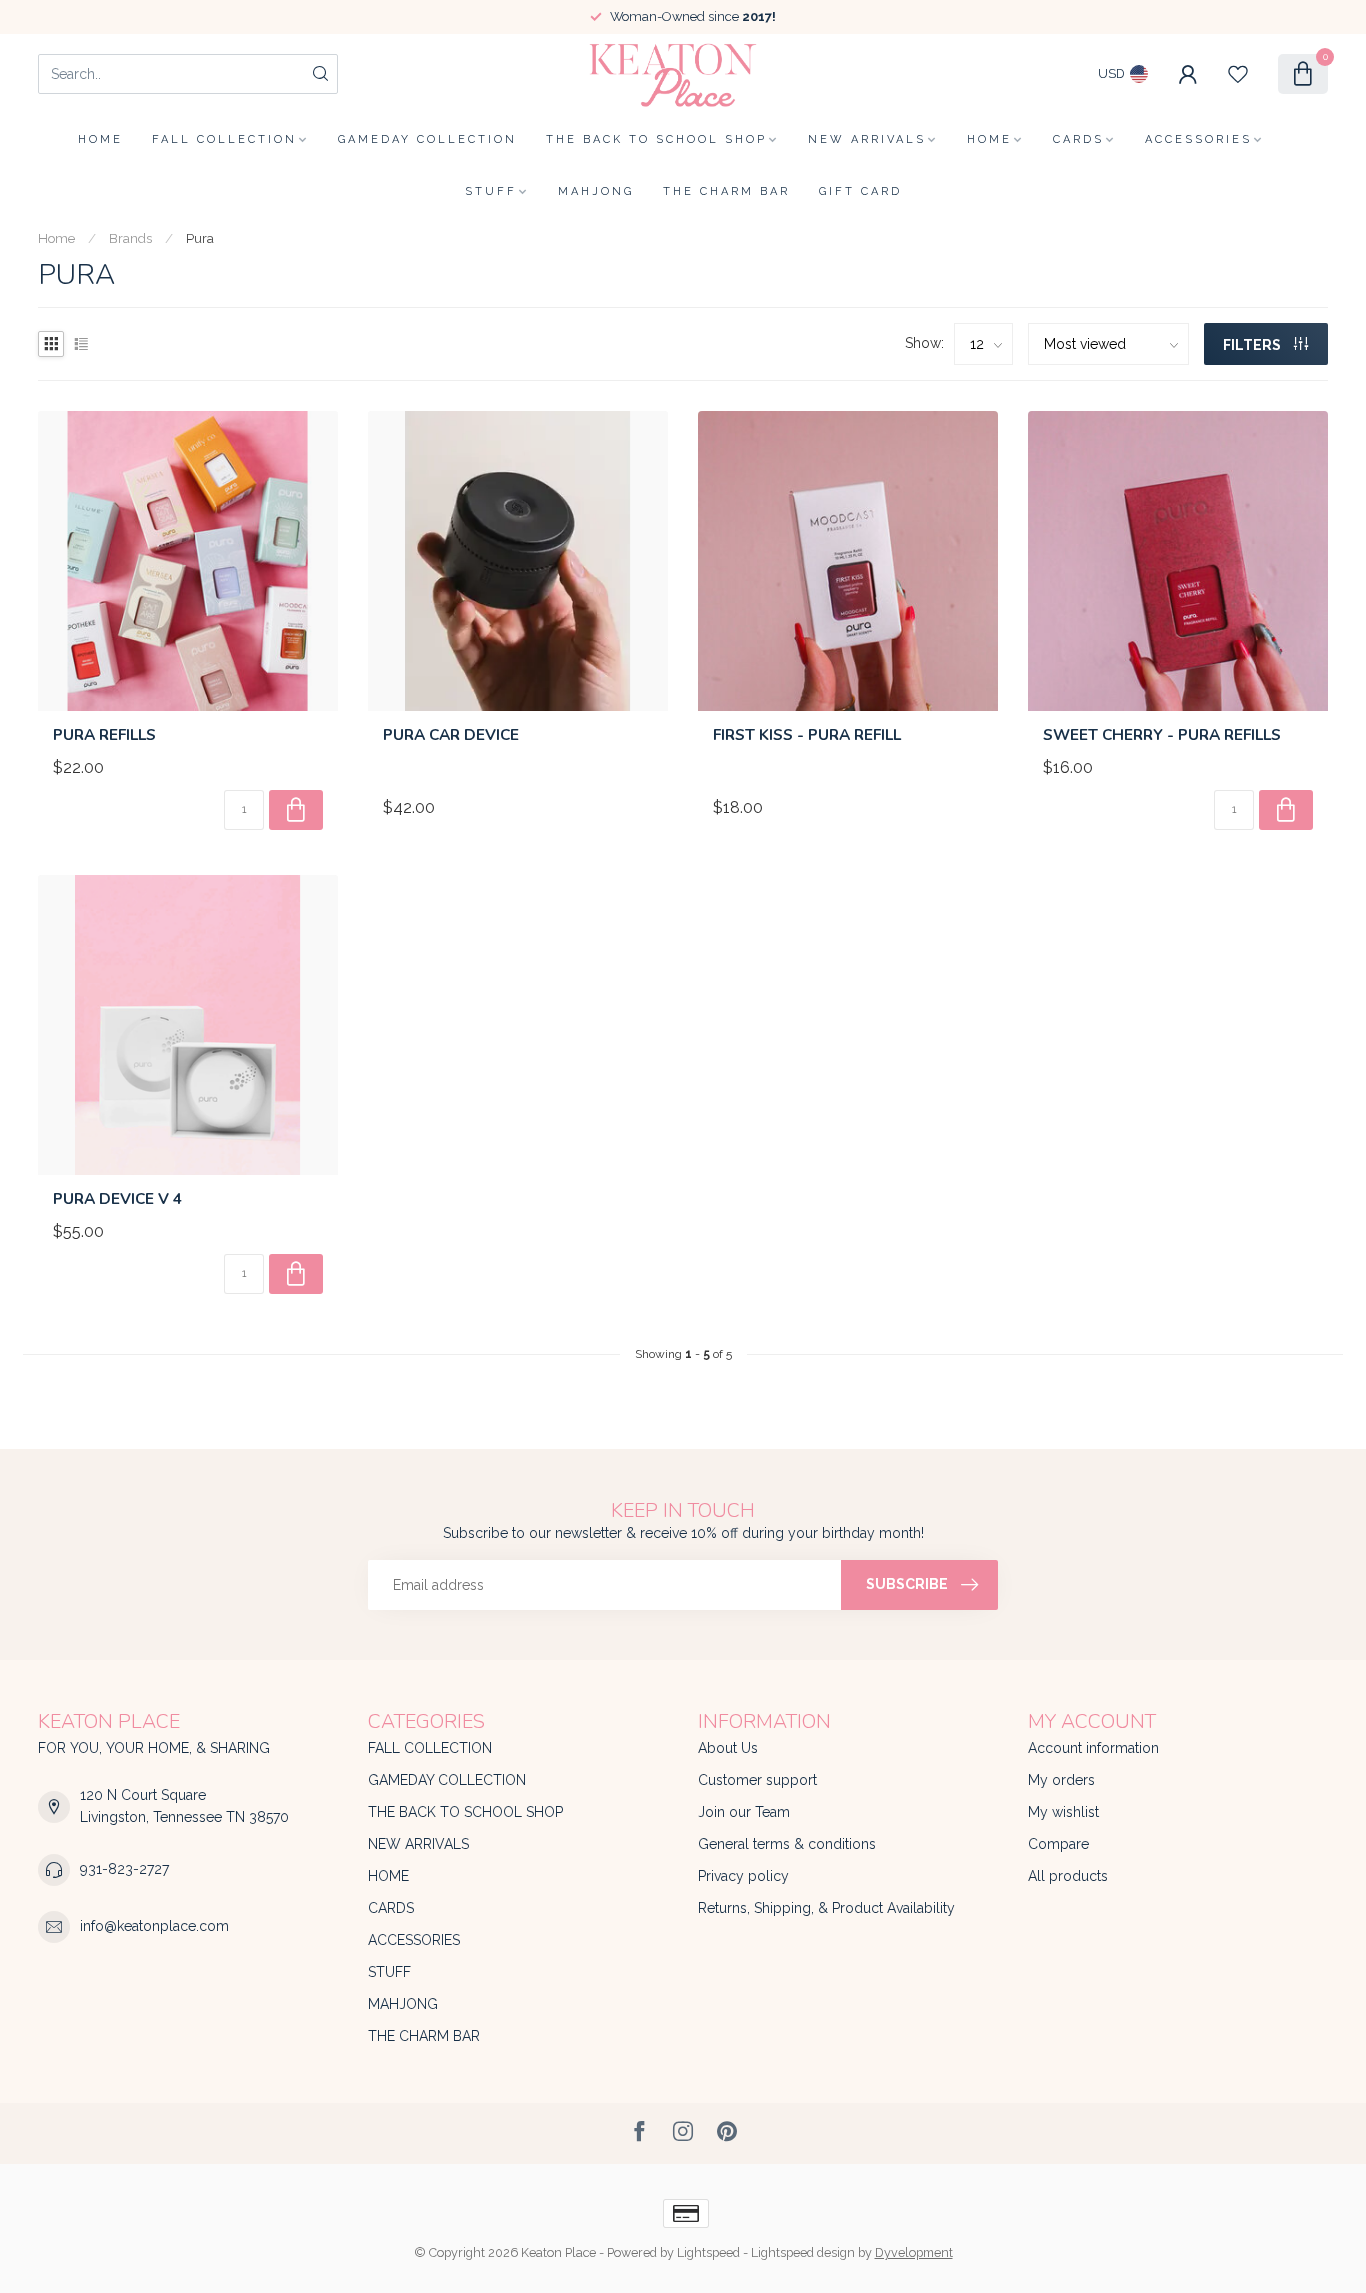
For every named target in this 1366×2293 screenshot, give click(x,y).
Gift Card (860, 191)
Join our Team (744, 1812)
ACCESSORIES (1198, 139)
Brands (130, 238)
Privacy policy (743, 1876)
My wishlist (1063, 1812)
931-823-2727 (124, 1869)
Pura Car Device (451, 735)
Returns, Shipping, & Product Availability (826, 1908)
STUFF (491, 191)
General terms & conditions (787, 1844)
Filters (1253, 345)
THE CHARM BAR (726, 191)
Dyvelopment (914, 2252)
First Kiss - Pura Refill (807, 735)
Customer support (757, 1780)
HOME (989, 139)
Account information (1093, 1748)
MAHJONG (596, 191)
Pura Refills (104, 735)
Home (100, 139)
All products (1068, 1876)
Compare (1058, 1844)
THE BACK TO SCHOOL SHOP (656, 139)
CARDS (1078, 139)
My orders (1061, 1780)
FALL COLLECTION (224, 139)
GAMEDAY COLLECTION (427, 139)
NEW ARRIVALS (867, 139)
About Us (728, 1748)
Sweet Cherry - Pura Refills (1162, 735)
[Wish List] (1238, 74)
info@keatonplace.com (154, 1926)
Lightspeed (708, 2252)
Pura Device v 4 (117, 1199)
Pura (200, 238)
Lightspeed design (803, 2252)
